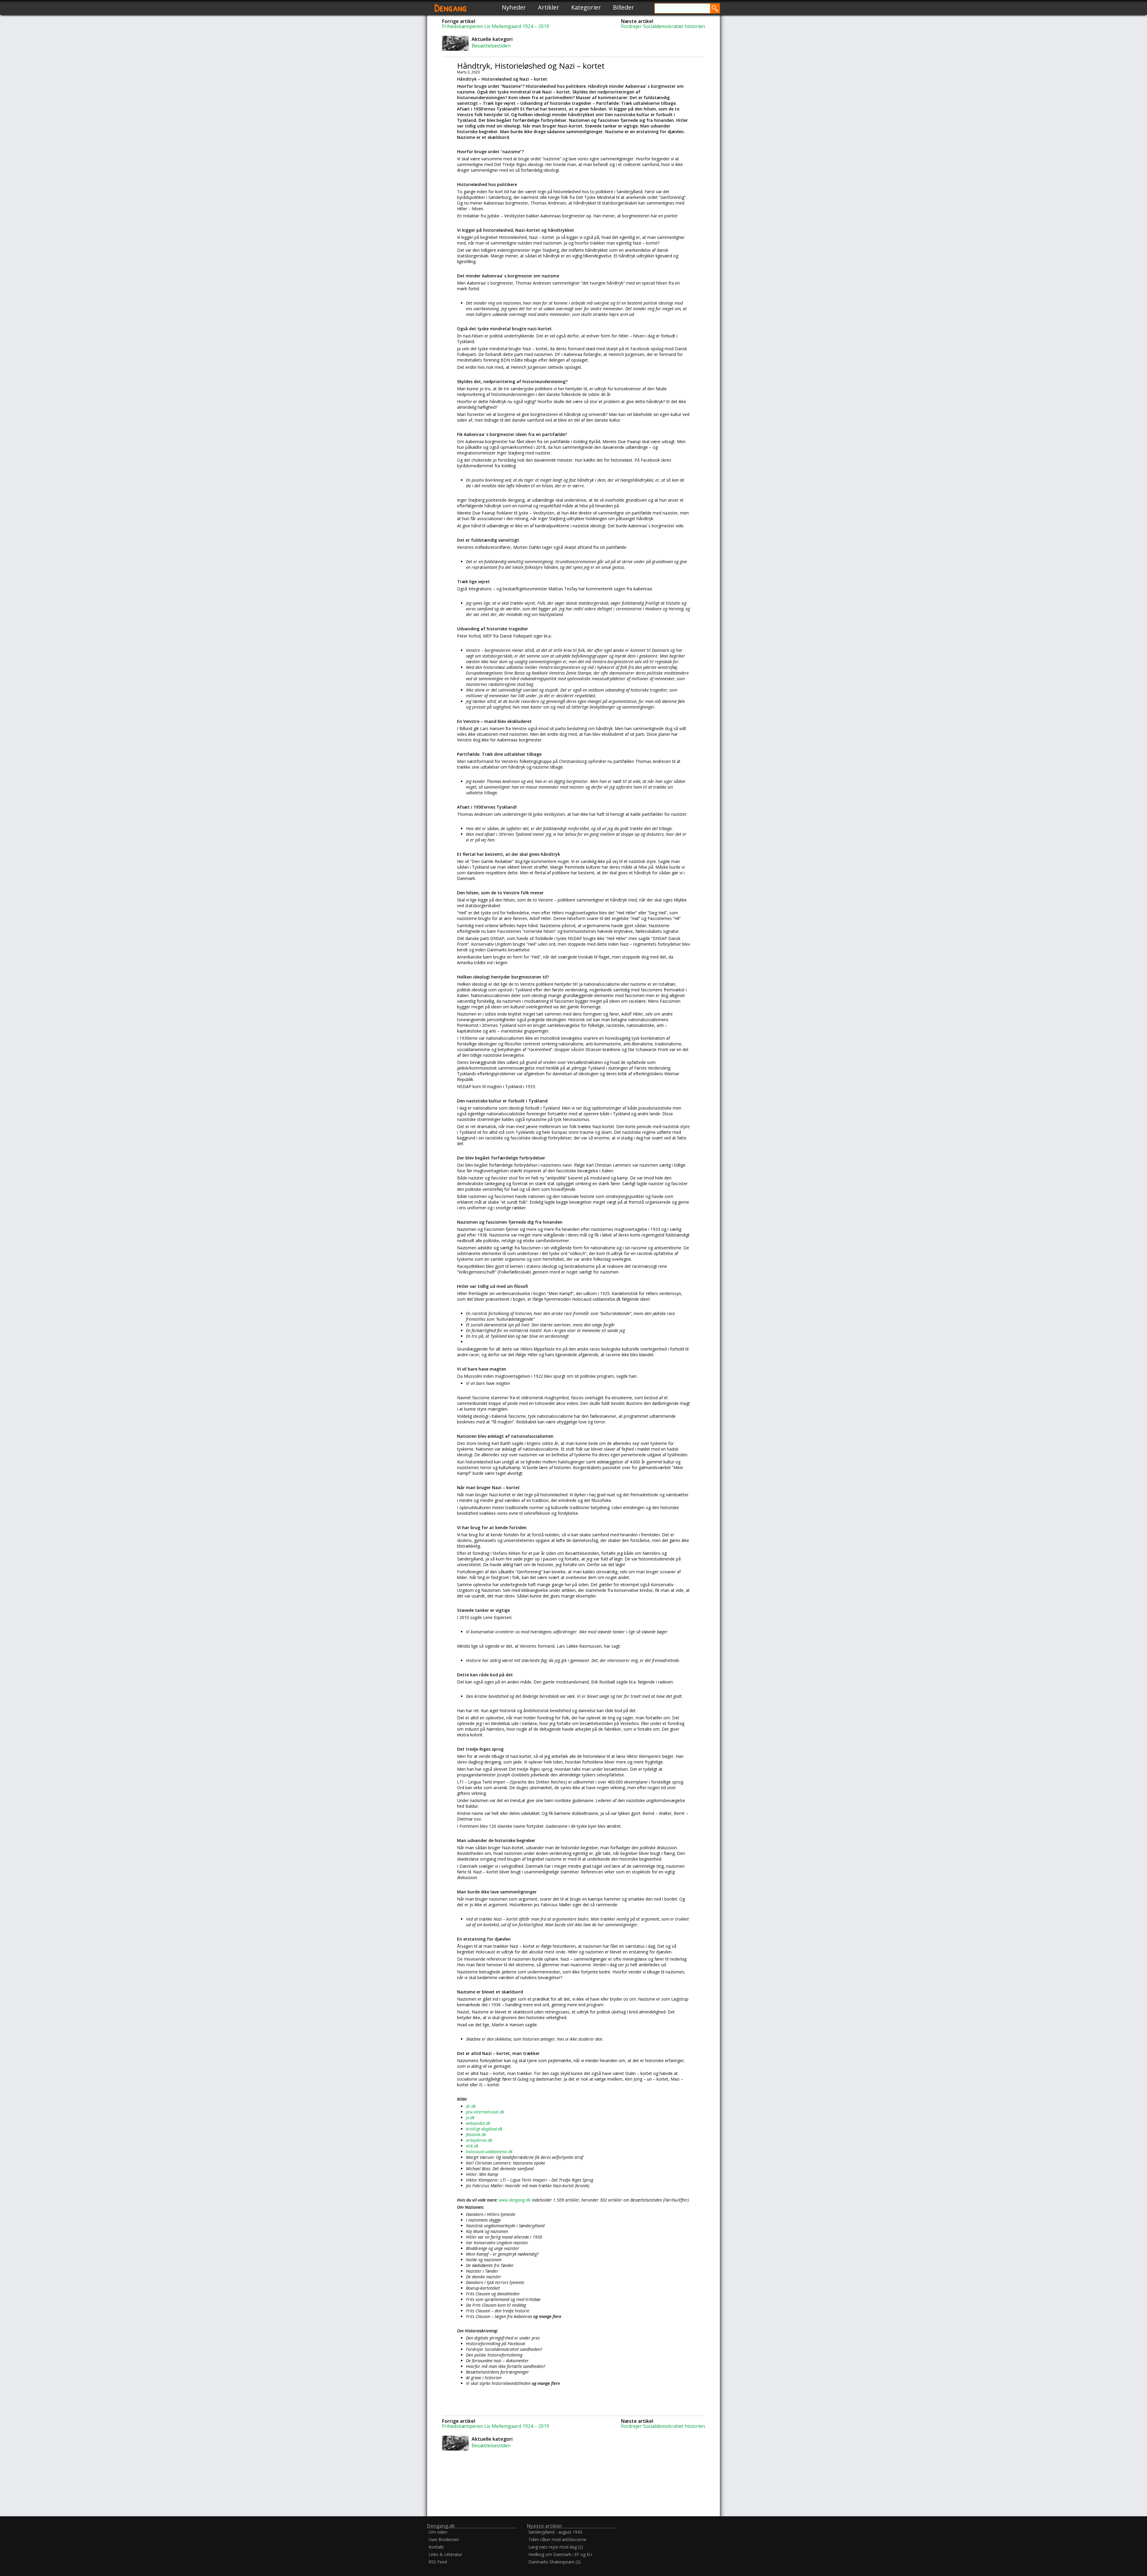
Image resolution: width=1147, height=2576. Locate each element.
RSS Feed (438, 2562)
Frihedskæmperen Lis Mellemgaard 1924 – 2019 (496, 26)
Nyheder (514, 7)
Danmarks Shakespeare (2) (555, 2562)
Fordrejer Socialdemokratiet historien (663, 26)
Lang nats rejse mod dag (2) (556, 2547)
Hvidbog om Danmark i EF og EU (560, 2554)
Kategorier (586, 7)
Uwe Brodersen (444, 2539)
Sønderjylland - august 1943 (555, 2532)
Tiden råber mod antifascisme (557, 2539)
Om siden (438, 2532)
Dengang (451, 7)
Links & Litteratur (445, 2554)
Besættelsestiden (491, 46)
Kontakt (436, 2547)
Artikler (549, 7)
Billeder (624, 7)
